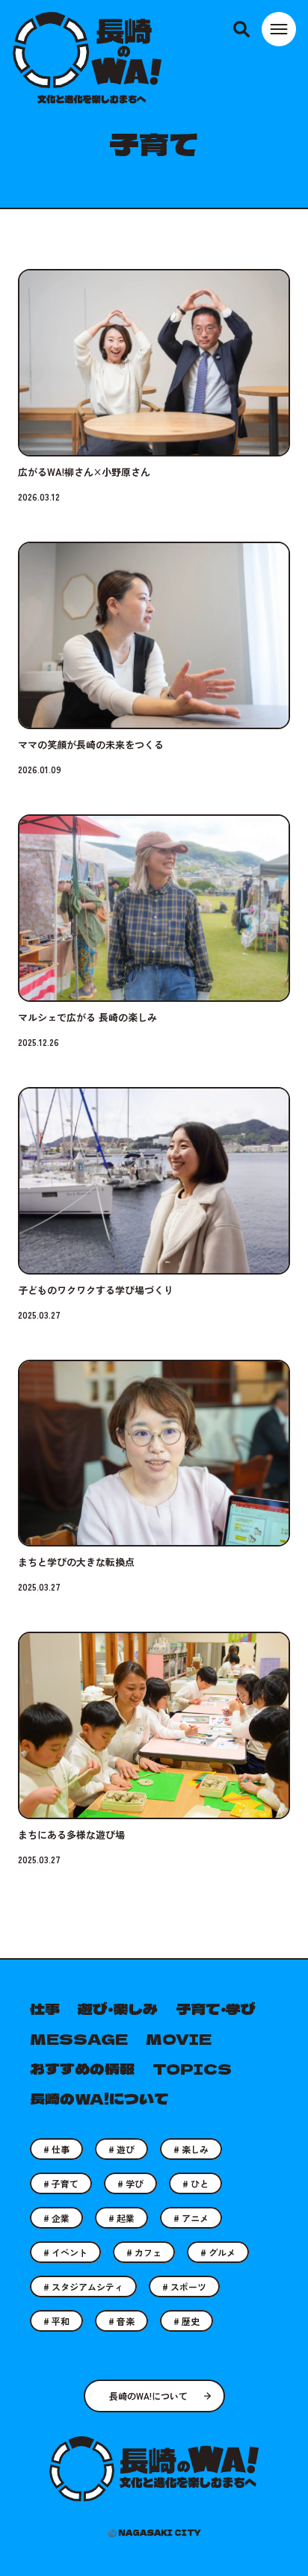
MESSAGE (79, 2038)
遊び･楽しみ (118, 2009)
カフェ (147, 2252)
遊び (124, 2149)
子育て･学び (216, 2009)
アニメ (194, 2218)
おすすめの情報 (82, 2068)
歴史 (190, 2321)
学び (133, 2183)
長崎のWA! (87, 58)
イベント (68, 2252)
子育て (64, 2183)
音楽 (124, 2321)
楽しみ (194, 2149)
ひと (198, 2183)
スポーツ (187, 2286)
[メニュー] (279, 29)
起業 (124, 2218)
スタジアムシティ (86, 2286)
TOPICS (192, 2068)
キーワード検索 (241, 29)
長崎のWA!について (148, 2396)
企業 (59, 2218)
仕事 (45, 2009)
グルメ (221, 2252)
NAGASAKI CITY (160, 2532)
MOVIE (179, 2038)
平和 (59, 2321)
